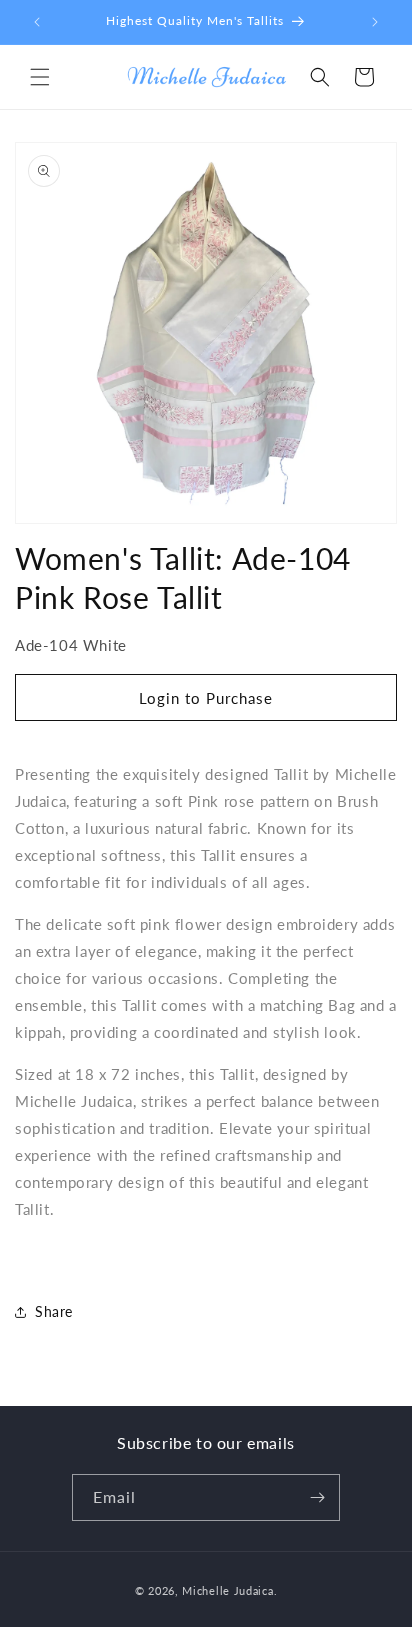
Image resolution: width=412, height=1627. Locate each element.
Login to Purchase (206, 698)
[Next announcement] (375, 22)
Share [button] (54, 1311)
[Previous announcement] (37, 22)
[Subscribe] (317, 1497)
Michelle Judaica (227, 1590)
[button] (40, 77)
